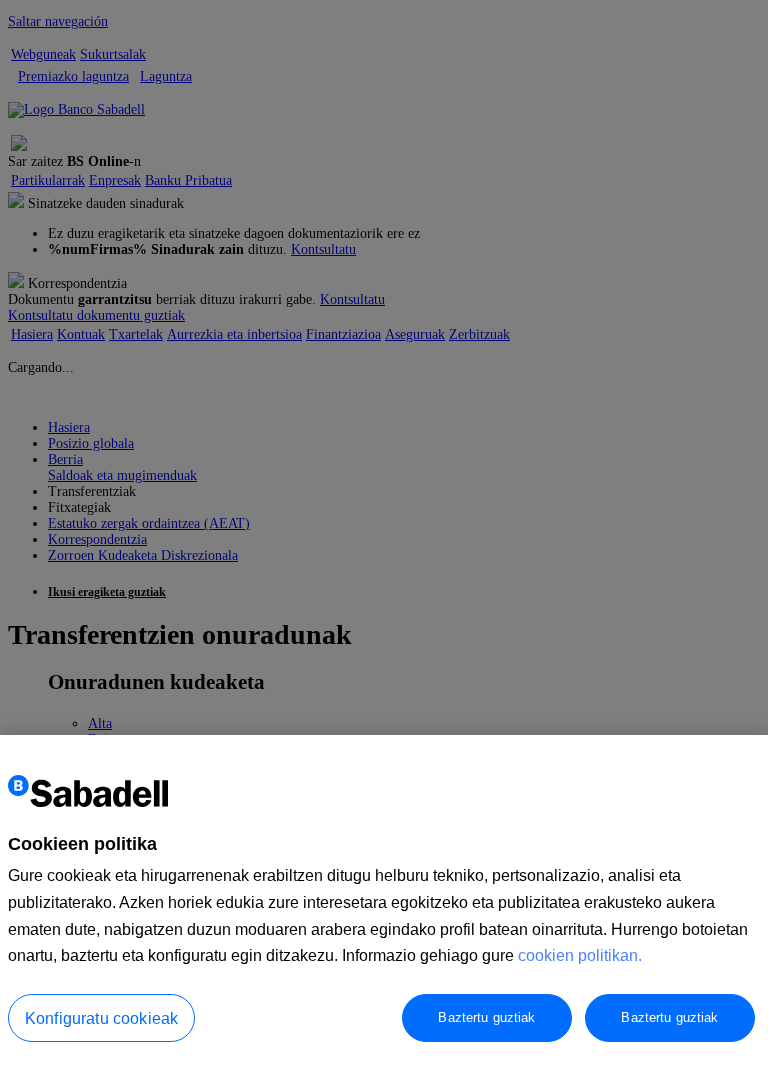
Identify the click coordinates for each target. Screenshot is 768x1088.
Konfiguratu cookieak (101, 1018)
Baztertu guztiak (486, 1017)
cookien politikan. (580, 955)
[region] (384, 911)
